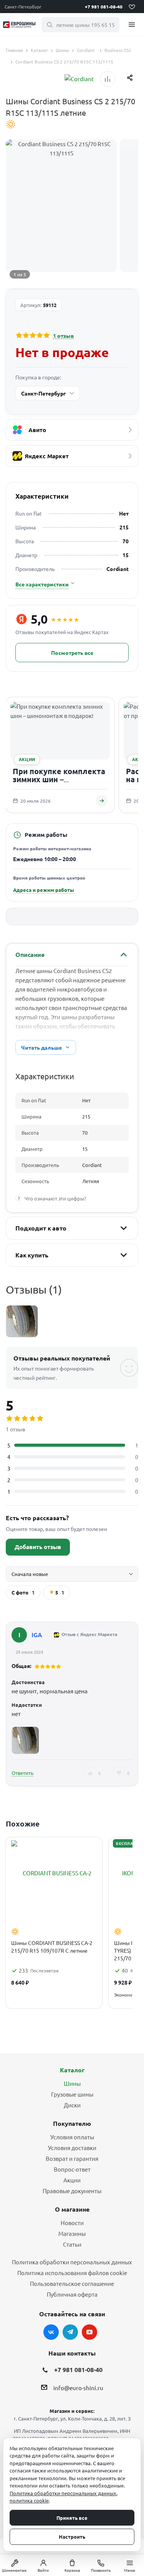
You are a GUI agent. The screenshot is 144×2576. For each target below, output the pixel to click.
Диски (72, 2105)
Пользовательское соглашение (72, 2283)
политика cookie (29, 2500)
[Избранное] (132, 7)
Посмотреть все (72, 653)
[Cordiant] (79, 79)
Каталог (72, 2070)
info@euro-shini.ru (78, 2388)
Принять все (72, 2518)
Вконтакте (51, 2332)
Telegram (70, 2332)
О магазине (72, 2209)
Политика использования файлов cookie (72, 2273)
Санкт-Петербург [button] (23, 7)
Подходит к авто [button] (41, 1228)
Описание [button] (30, 954)
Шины (72, 2083)
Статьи (72, 2244)
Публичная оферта (72, 2294)
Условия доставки (72, 2148)
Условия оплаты (72, 2137)
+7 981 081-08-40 (104, 7)
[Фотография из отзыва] (25, 1740)
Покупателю (72, 2123)
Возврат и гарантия (72, 2158)
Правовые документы (72, 2191)
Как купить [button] (32, 1255)
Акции (72, 2180)
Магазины (72, 2233)
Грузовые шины (72, 2094)
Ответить (22, 1773)
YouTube (89, 2332)
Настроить (72, 2537)
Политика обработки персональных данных (72, 2262)
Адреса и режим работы (44, 890)
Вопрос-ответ (72, 2169)
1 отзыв (63, 336)
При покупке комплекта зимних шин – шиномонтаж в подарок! (60, 779)
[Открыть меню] (132, 24)
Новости (72, 2223)
